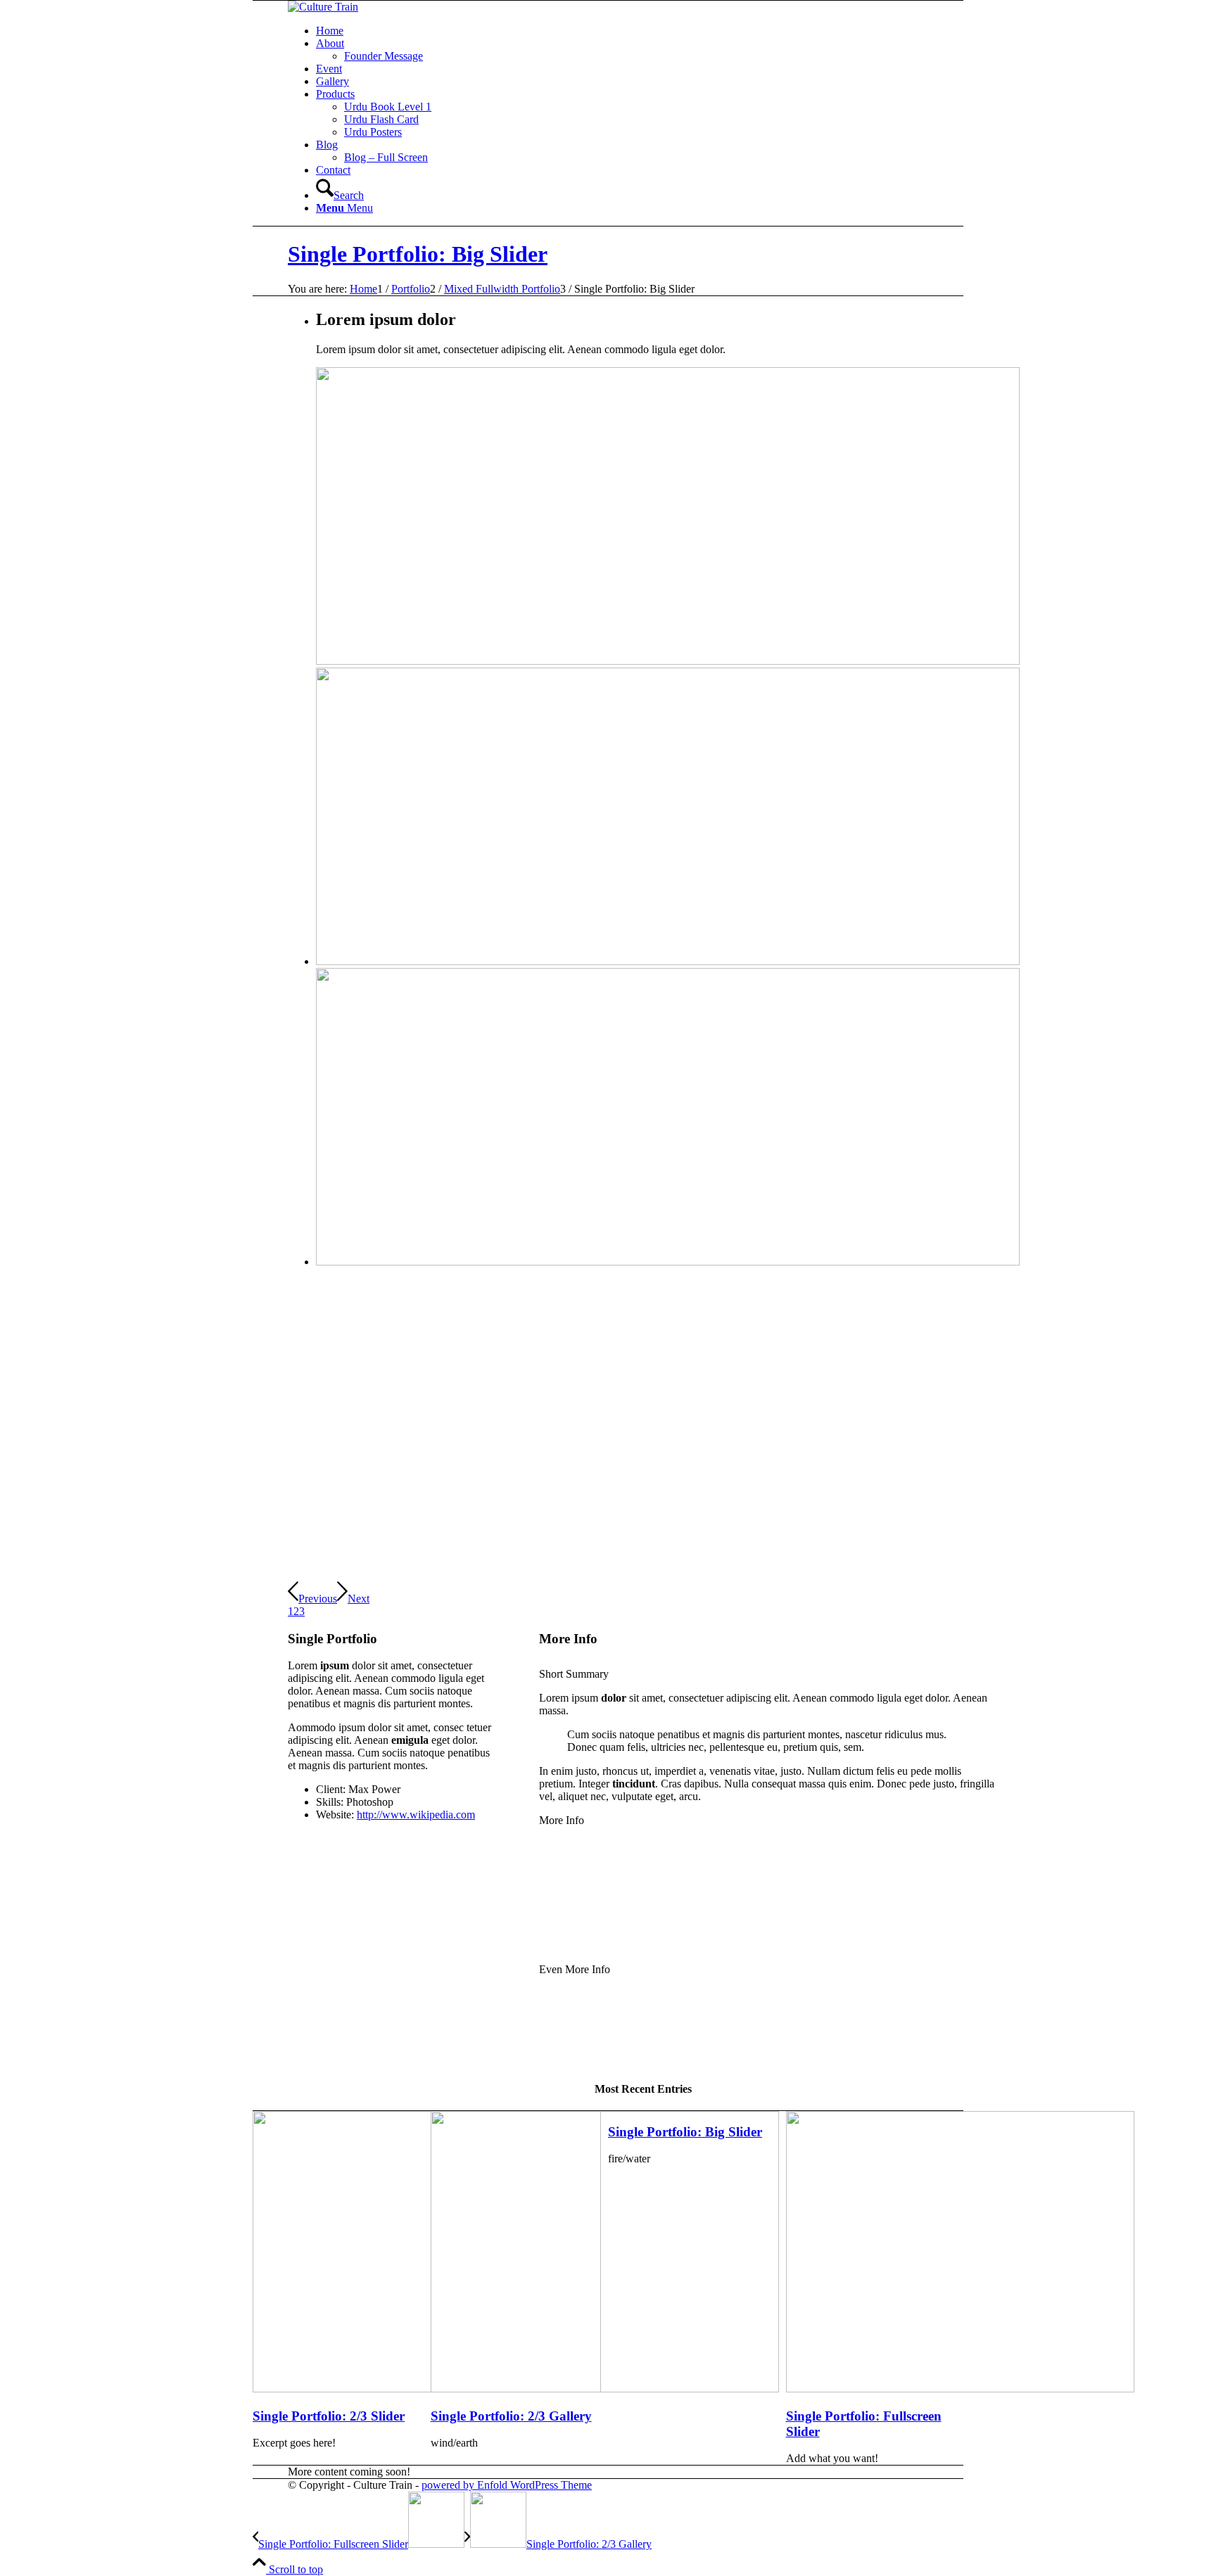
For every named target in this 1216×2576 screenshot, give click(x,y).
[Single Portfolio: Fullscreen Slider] (960, 2389)
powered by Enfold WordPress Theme (507, 2485)
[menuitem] (657, 31)
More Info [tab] (562, 1820)
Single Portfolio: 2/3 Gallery (511, 2416)
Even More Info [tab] (575, 1969)
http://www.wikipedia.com (416, 1815)
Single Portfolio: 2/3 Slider (329, 2416)
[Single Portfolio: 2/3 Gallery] (605, 2389)
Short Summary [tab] (574, 1674)
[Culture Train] (323, 7)
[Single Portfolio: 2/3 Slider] (427, 2389)
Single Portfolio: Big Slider (418, 254)
